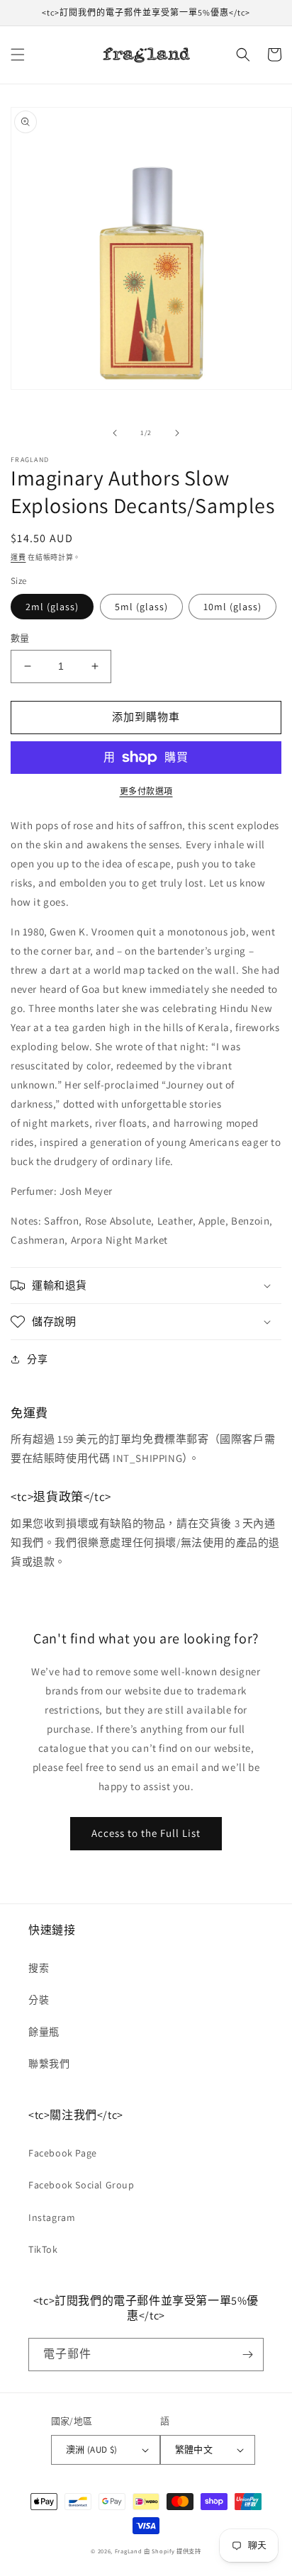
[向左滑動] (115, 433)
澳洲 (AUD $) (92, 2450)
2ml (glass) (52, 607)
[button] (18, 55)
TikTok (43, 2249)
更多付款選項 (146, 791)
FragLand (129, 2551)
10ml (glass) (232, 607)
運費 (18, 557)
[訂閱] (247, 2355)
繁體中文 (194, 2450)
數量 (20, 638)
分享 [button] (37, 1359)
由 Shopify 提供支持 (173, 2551)
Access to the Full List (146, 1833)
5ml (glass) (141, 607)
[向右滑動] (177, 433)
